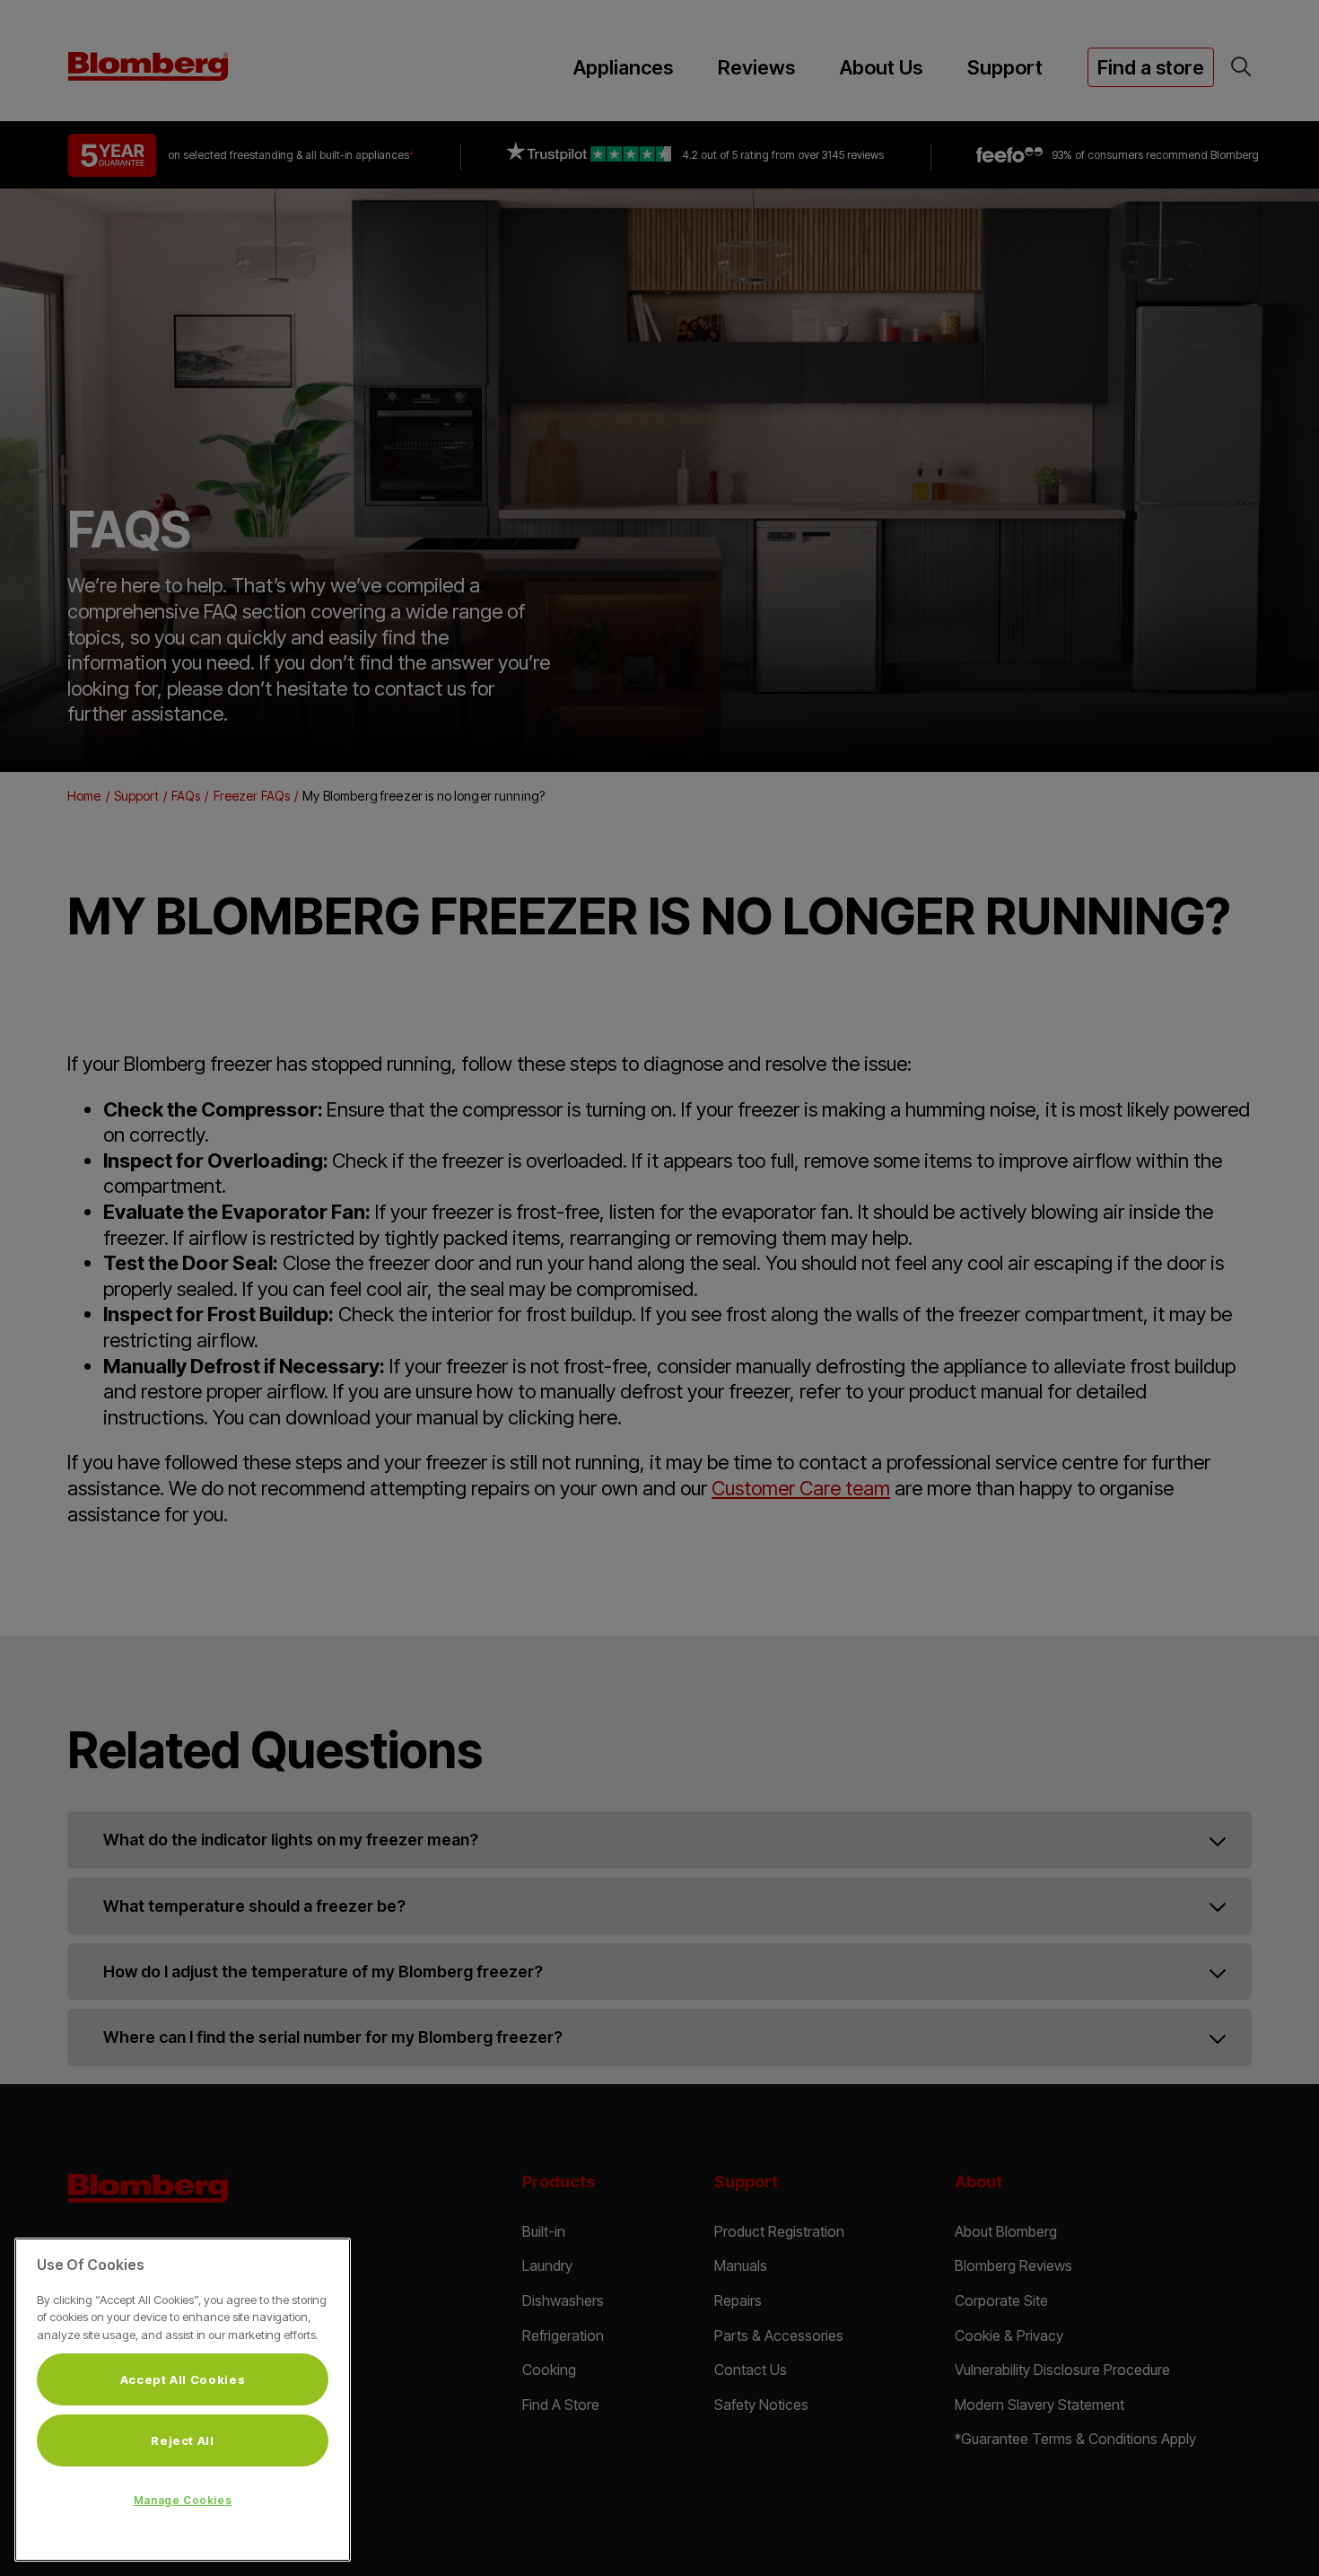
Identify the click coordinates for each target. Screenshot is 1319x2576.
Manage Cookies (183, 2500)
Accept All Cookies (183, 2379)
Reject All (183, 2440)
